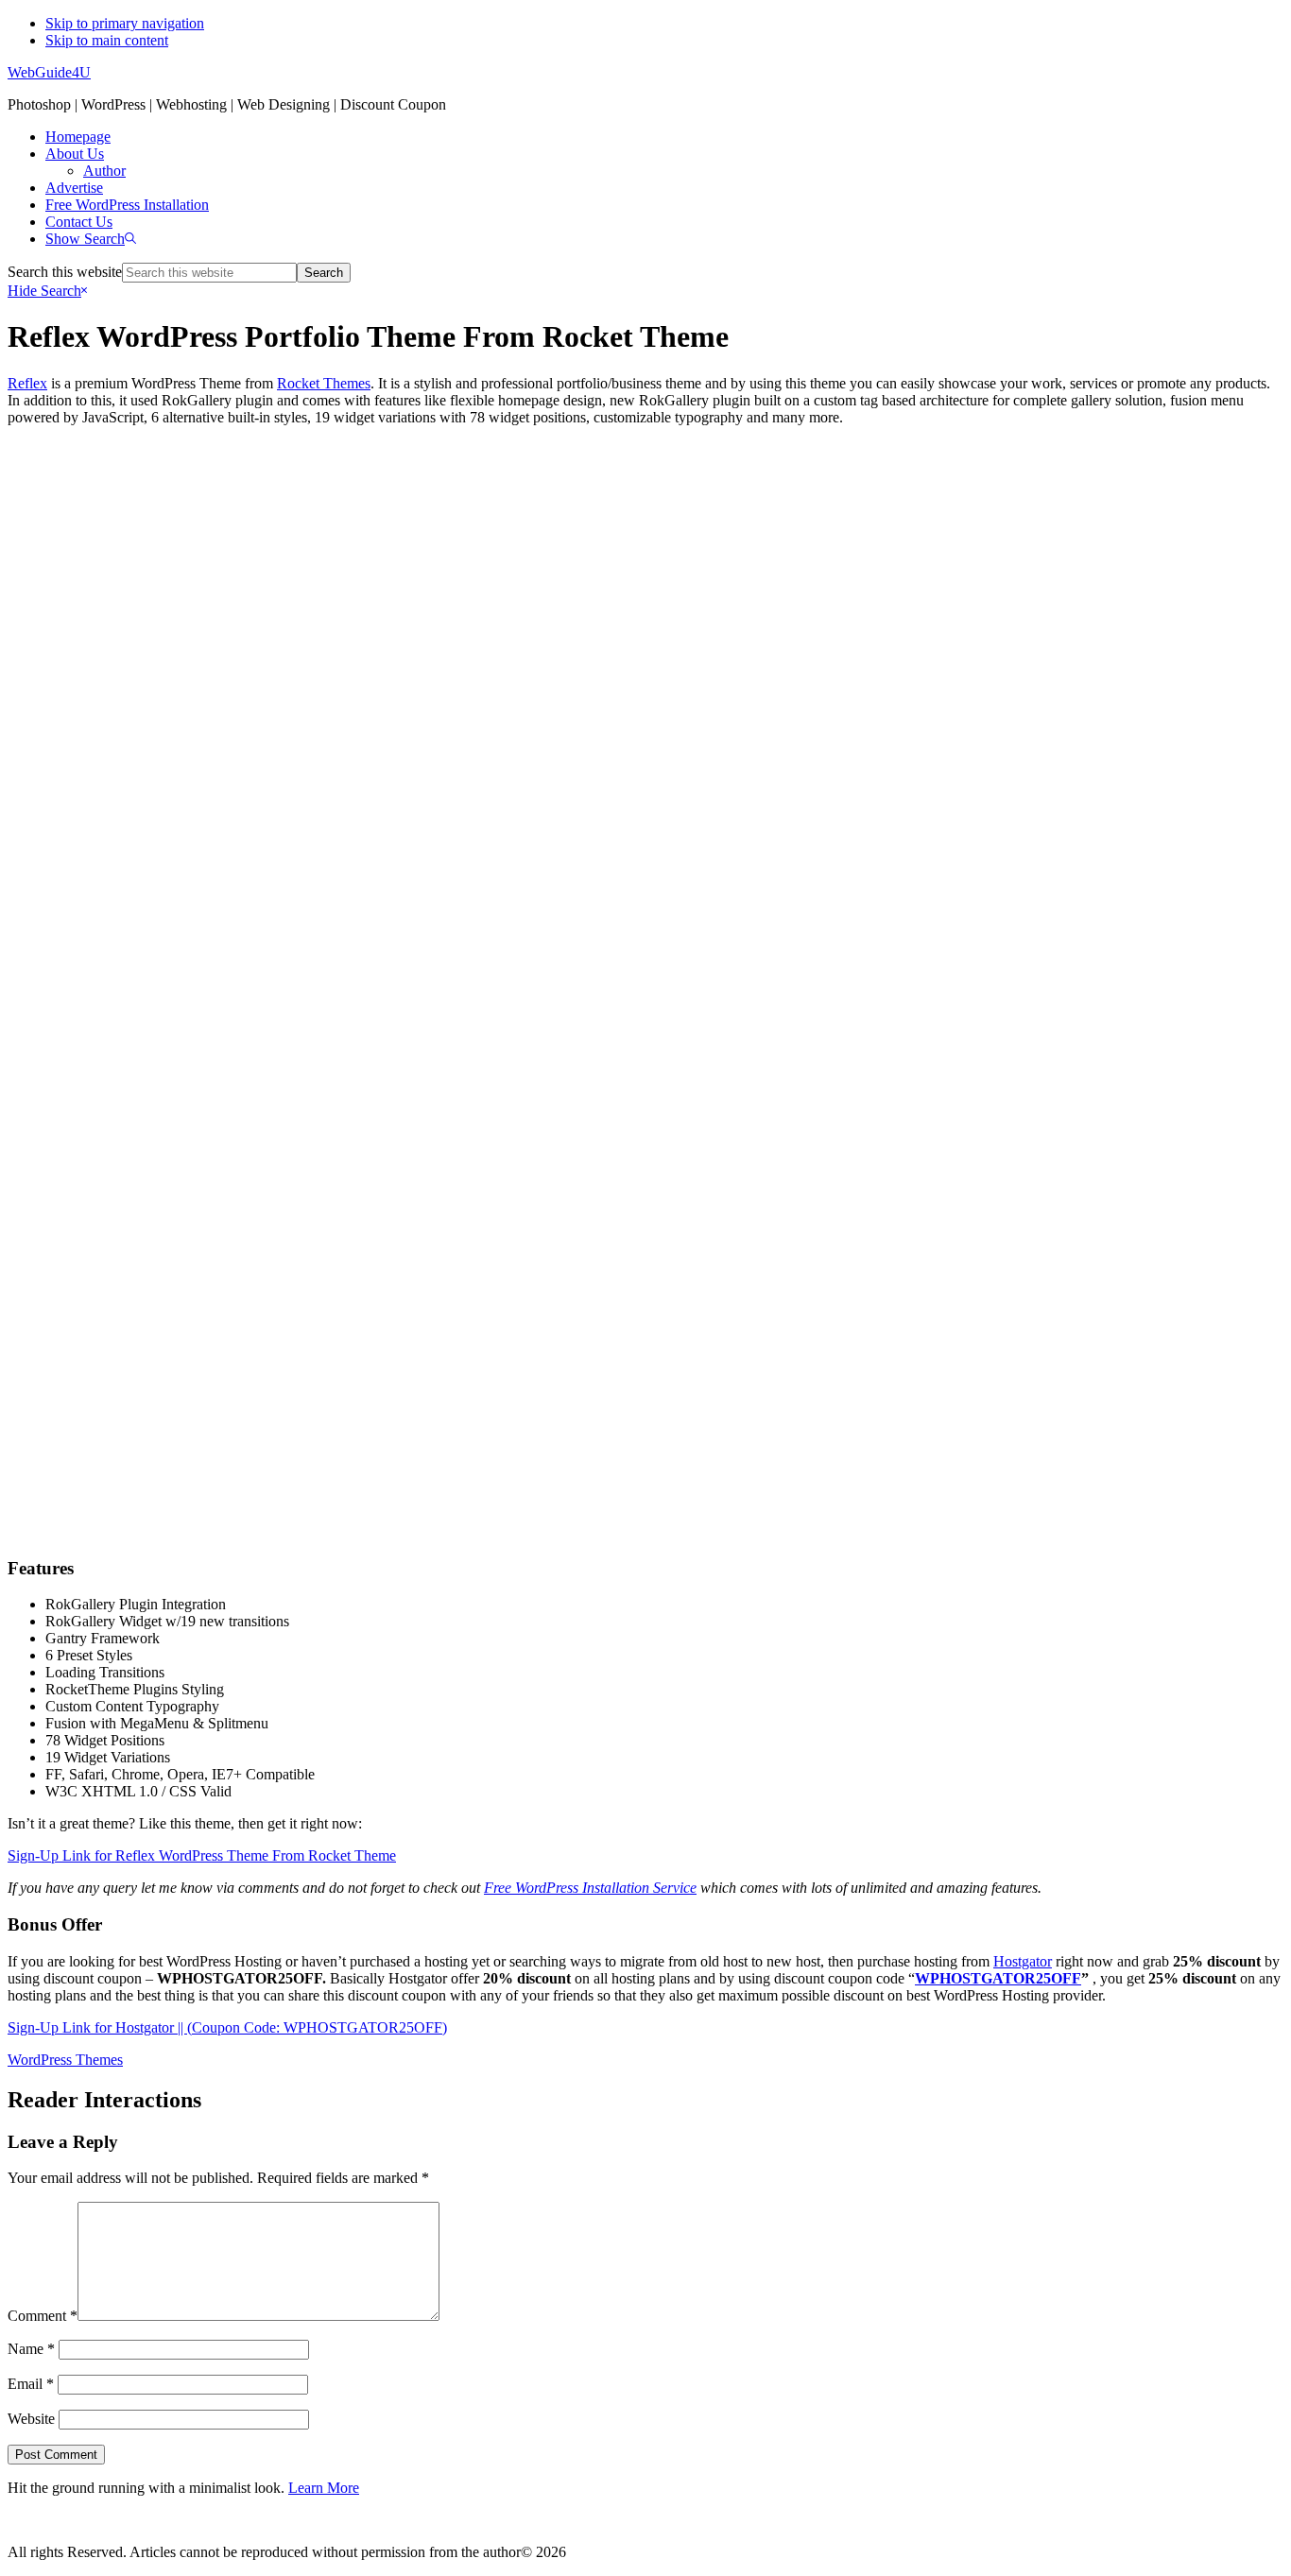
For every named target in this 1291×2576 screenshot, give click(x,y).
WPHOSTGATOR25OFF (998, 1978)
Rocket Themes (324, 383)
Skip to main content (107, 40)
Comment (43, 2316)
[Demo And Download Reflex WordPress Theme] (645, 1505)
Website (31, 2419)
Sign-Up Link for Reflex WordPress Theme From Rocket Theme (202, 1855)
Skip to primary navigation (125, 23)
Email (31, 2384)
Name (31, 2349)
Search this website (65, 272)
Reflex (27, 383)
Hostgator (1023, 1961)
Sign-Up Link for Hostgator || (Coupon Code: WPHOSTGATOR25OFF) (227, 2027)
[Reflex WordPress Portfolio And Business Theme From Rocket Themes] (645, 948)
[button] (91, 239)
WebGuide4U (49, 72)
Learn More (324, 2488)
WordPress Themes (65, 2060)
